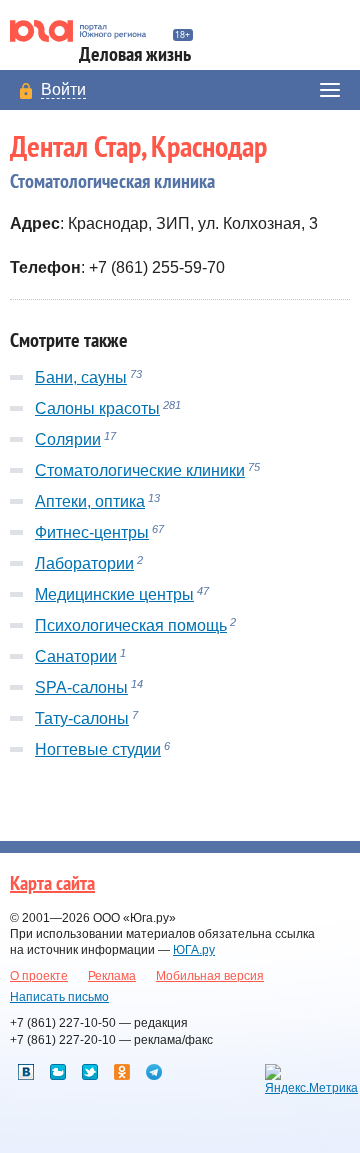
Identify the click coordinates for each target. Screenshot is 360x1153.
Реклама (112, 976)
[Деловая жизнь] (86, 31)
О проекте (39, 976)
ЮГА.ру (194, 950)
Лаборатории (84, 563)
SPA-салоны (81, 687)
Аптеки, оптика (90, 501)
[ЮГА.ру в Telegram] (154, 1072)
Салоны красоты (97, 408)
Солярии (68, 439)
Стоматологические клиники (140, 470)
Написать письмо (59, 997)
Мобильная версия (210, 976)
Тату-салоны (82, 718)
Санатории (76, 656)
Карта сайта (52, 884)
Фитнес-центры (92, 532)
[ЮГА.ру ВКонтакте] (26, 1072)
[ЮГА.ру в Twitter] (90, 1072)
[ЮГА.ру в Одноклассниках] (122, 1072)
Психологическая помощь (131, 625)
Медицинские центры (114, 594)
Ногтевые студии (98, 749)
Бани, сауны (81, 377)
